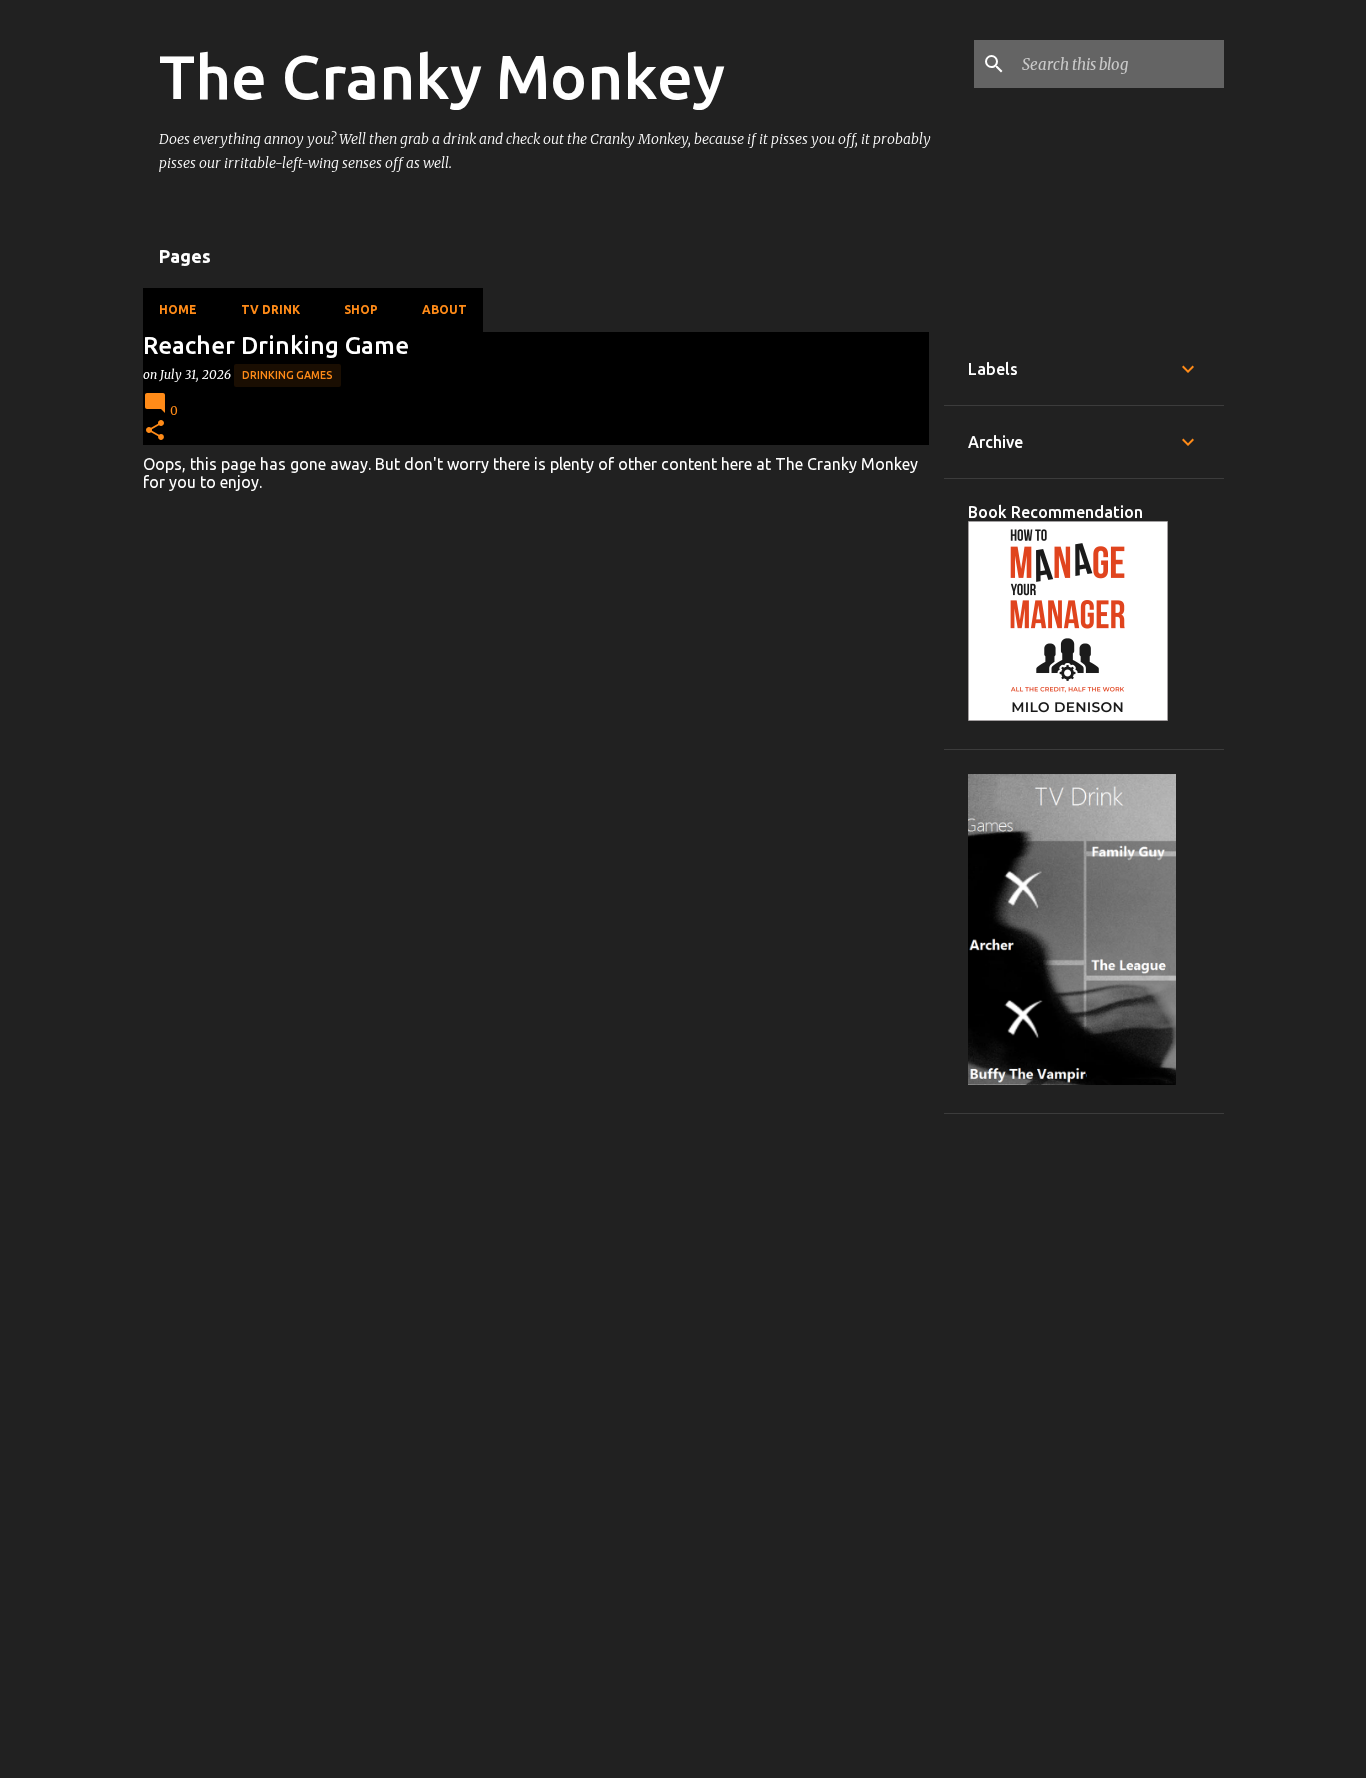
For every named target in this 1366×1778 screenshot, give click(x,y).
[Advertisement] (1084, 1438)
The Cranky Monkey (442, 76)
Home (178, 309)
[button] (155, 431)
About (444, 309)
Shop (361, 309)
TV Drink (270, 309)
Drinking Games (287, 375)
